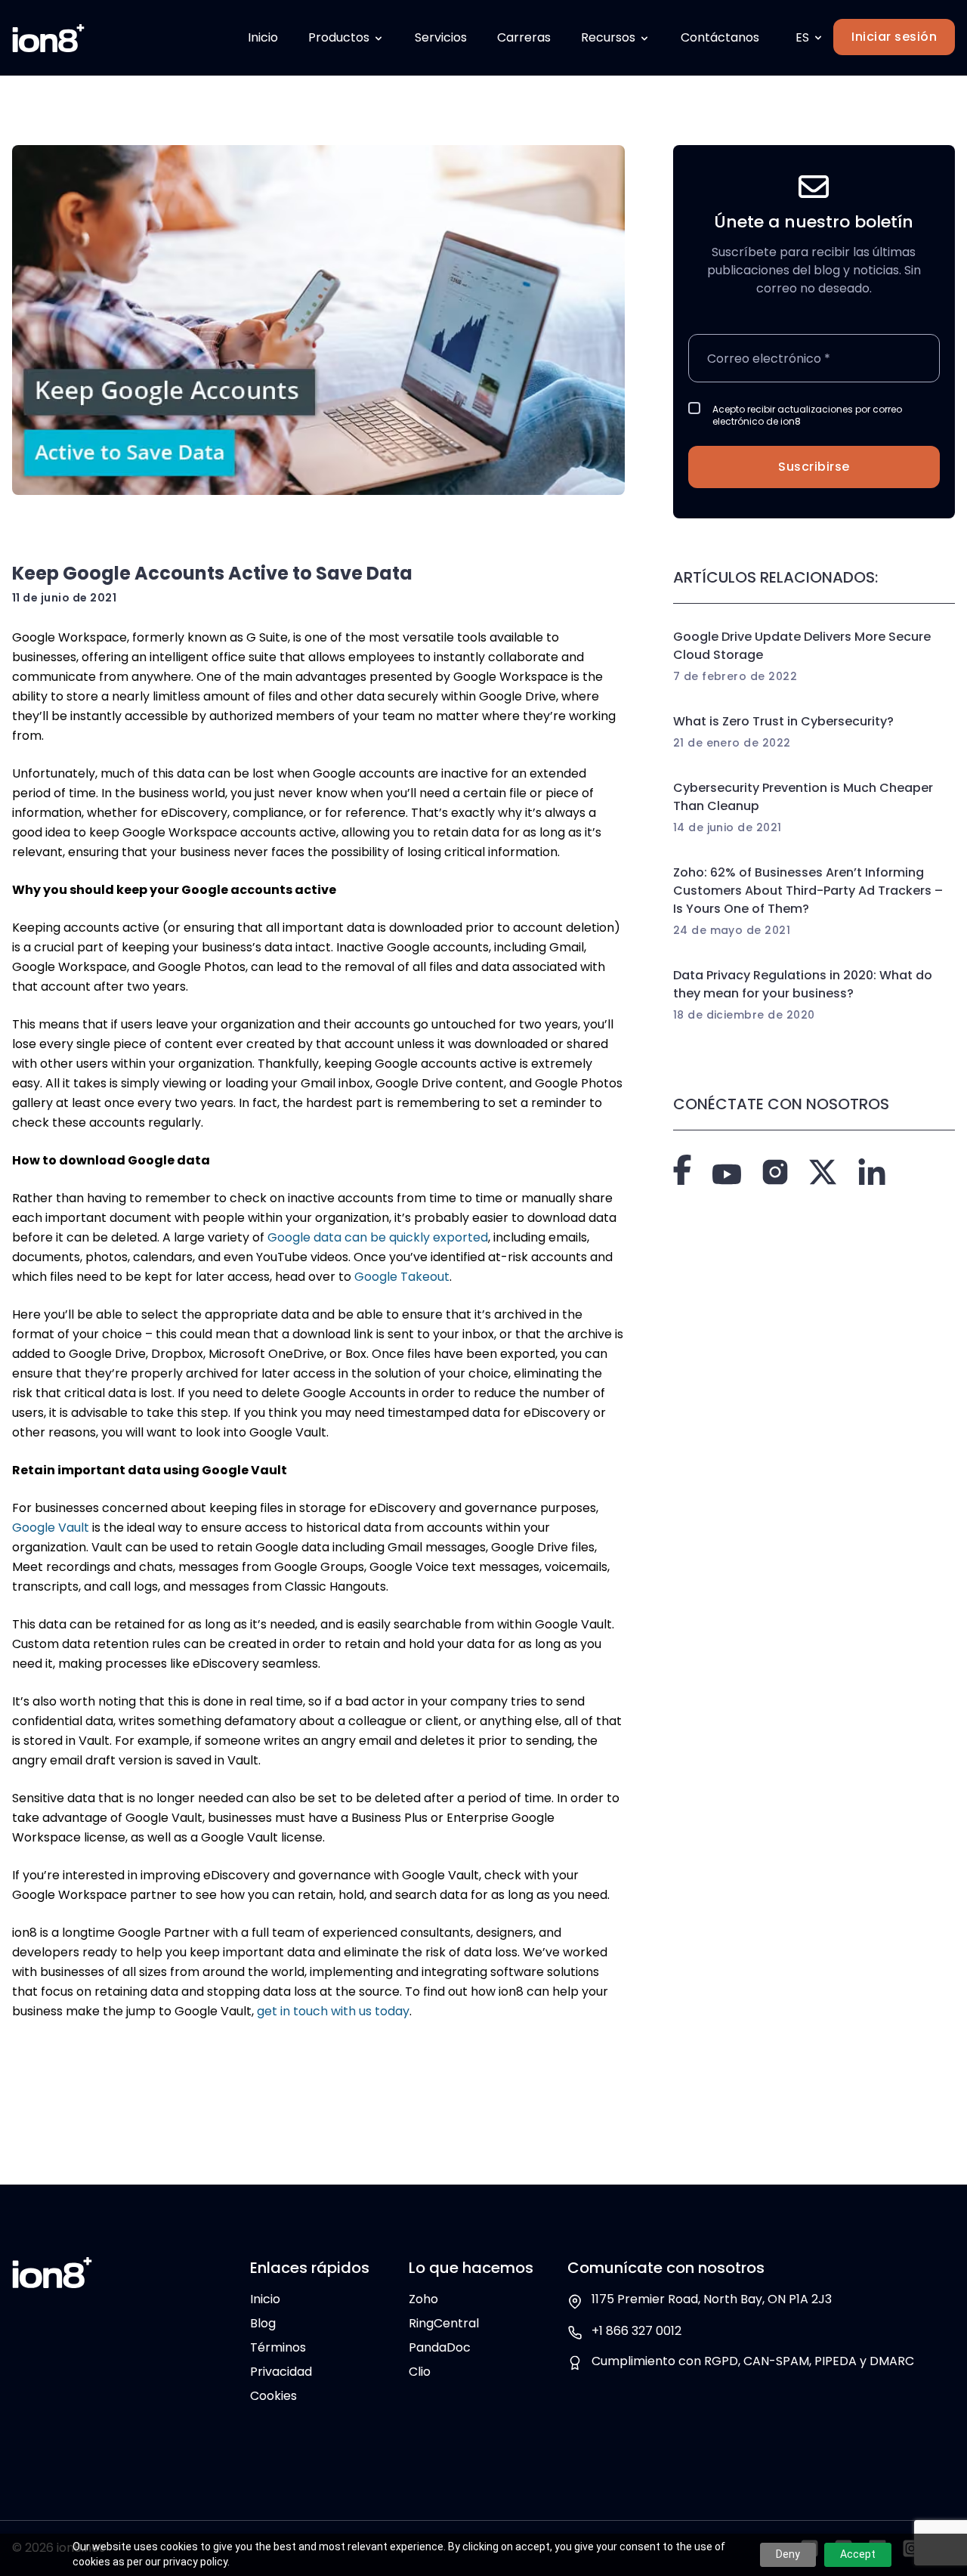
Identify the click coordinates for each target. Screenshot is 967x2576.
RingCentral (444, 2323)
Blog (263, 2323)
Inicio (265, 2299)
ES (802, 37)
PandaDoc (440, 2347)
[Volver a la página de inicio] (48, 38)
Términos (278, 2347)
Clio (420, 2372)
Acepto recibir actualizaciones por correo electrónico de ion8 (807, 416)
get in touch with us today (333, 2011)
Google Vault (51, 1528)
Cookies (273, 2396)
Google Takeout (402, 1277)
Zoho (423, 2299)
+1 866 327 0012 (636, 2331)
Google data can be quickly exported (378, 1237)
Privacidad (281, 2372)
